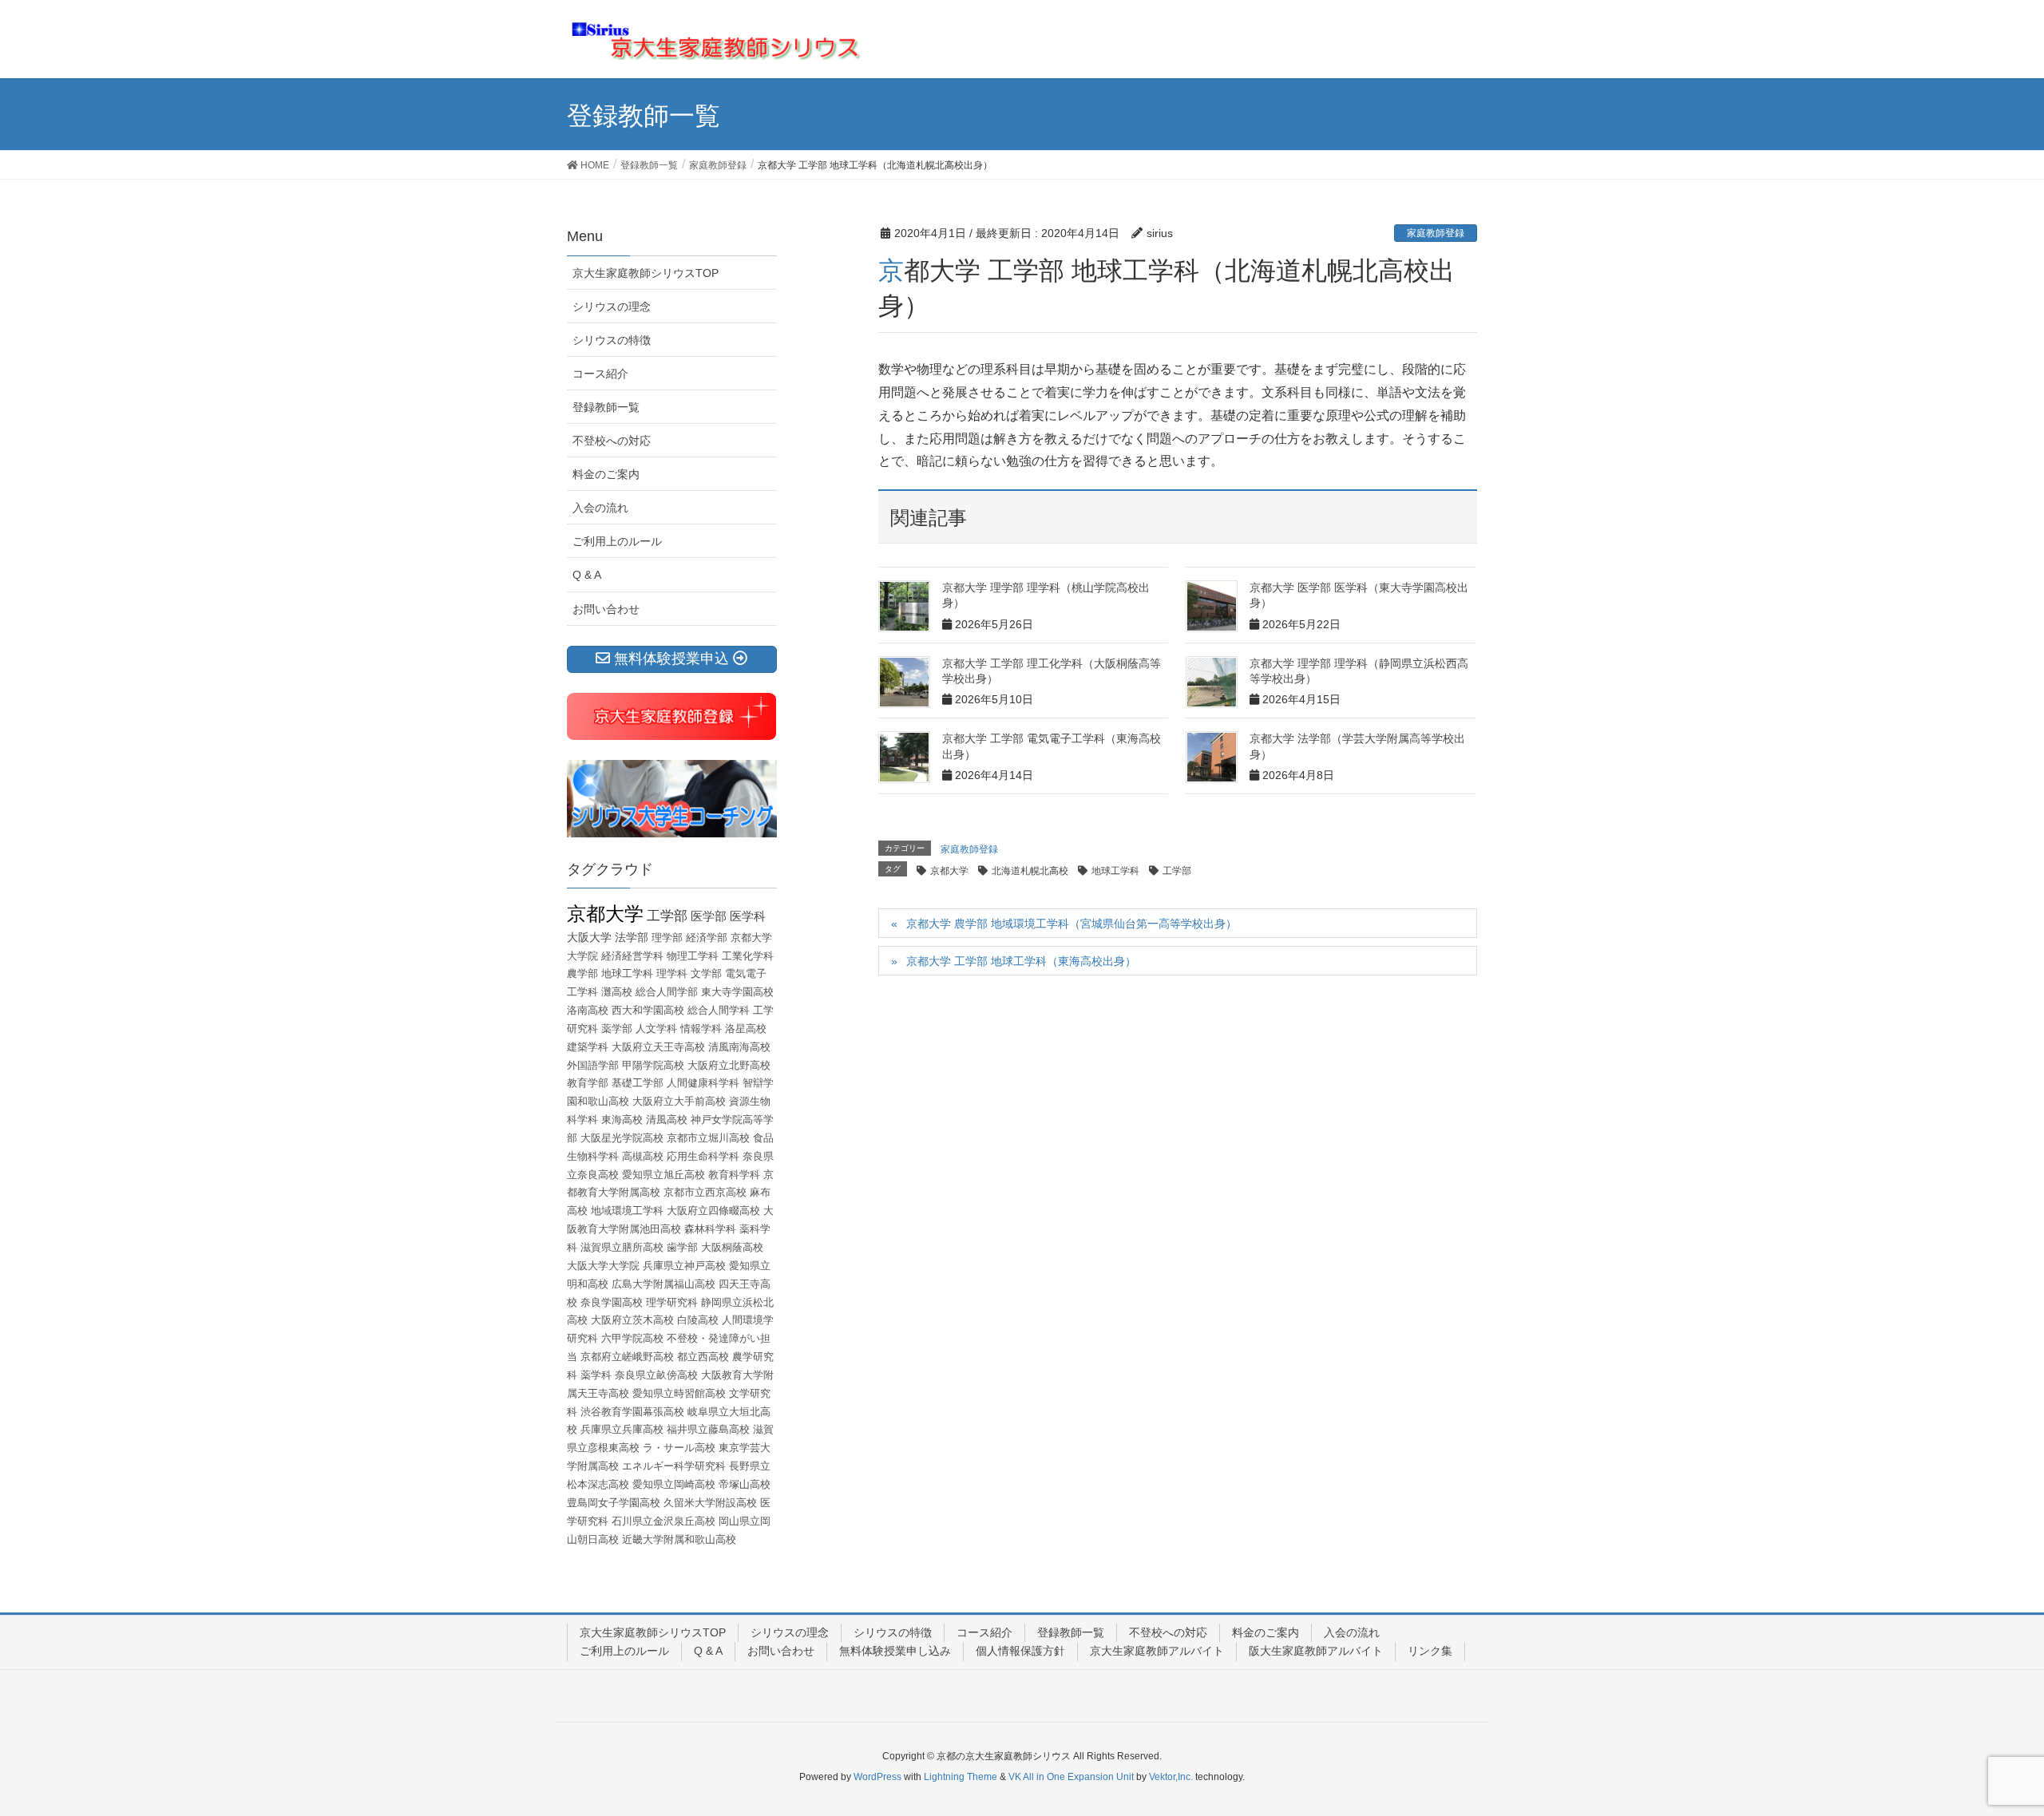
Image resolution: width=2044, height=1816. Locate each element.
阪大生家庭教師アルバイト (1316, 1651)
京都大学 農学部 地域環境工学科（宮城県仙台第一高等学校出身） (1072, 924)
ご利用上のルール (617, 541)
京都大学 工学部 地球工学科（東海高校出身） (1021, 961)
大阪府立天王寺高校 (658, 1047)
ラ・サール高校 (679, 1448)
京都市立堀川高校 (708, 1138)
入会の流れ (600, 508)
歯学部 (682, 1247)
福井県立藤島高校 (708, 1429)
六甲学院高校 (632, 1338)
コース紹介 (600, 374)
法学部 (632, 937)
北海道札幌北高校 (1030, 871)
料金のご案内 (606, 474)
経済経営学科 (632, 956)
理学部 (667, 938)
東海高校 (622, 1120)
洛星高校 (746, 1029)
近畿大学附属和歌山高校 (679, 1539)
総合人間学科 (719, 1010)
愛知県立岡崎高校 (674, 1484)
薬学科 (596, 1375)
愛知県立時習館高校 (679, 1393)
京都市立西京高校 (705, 1192)
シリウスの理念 (612, 307)
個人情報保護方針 (1020, 1651)
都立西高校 (703, 1357)
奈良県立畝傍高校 (656, 1375)
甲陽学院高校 (653, 1065)
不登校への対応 (612, 441)
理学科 (672, 973)
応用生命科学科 (703, 1156)
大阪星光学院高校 (622, 1138)
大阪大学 (589, 937)
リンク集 (1430, 1651)
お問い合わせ (606, 609)
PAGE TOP (1985, 1747)
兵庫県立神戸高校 (684, 1266)
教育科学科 (734, 1175)
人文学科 (656, 1029)
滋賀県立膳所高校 (622, 1247)
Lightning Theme (961, 1777)
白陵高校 (698, 1320)
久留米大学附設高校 (710, 1503)
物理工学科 (693, 956)
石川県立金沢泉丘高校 (664, 1521)
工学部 (1177, 871)
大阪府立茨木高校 (632, 1320)
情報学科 (701, 1029)
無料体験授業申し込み (895, 1651)
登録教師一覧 (606, 407)
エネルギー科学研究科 (674, 1466)
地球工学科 (1115, 871)
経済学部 (707, 938)
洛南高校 (588, 1010)
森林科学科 (710, 1229)
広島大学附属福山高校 (664, 1284)
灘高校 (617, 992)
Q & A (587, 575)
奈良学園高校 (612, 1302)
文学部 (706, 973)
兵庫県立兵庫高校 (622, 1429)
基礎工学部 (638, 1083)
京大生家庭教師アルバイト (1157, 1651)
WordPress (877, 1777)
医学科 (748, 916)
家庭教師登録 (1436, 233)
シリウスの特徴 (612, 340)
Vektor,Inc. (1171, 1777)
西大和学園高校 (648, 1010)
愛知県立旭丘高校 (664, 1175)
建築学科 (588, 1047)
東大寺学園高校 (737, 992)
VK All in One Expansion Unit (1071, 1777)
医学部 (709, 916)
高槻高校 (643, 1156)
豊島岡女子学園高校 (614, 1503)
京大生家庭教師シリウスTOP (646, 273)
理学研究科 (672, 1302)
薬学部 (617, 1029)
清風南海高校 (739, 1047)
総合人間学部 (667, 992)
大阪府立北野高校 (729, 1065)
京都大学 (949, 871)
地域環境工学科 (627, 1211)
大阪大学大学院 (603, 1266)
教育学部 (588, 1083)
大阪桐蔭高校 (732, 1247)
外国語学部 (593, 1065)
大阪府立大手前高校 (679, 1101)
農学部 (582, 973)
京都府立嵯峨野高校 (627, 1357)
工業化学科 (748, 956)
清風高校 (667, 1120)
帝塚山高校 (745, 1484)
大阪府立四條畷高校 (713, 1211)
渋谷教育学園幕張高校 (632, 1412)
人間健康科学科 (703, 1083)
